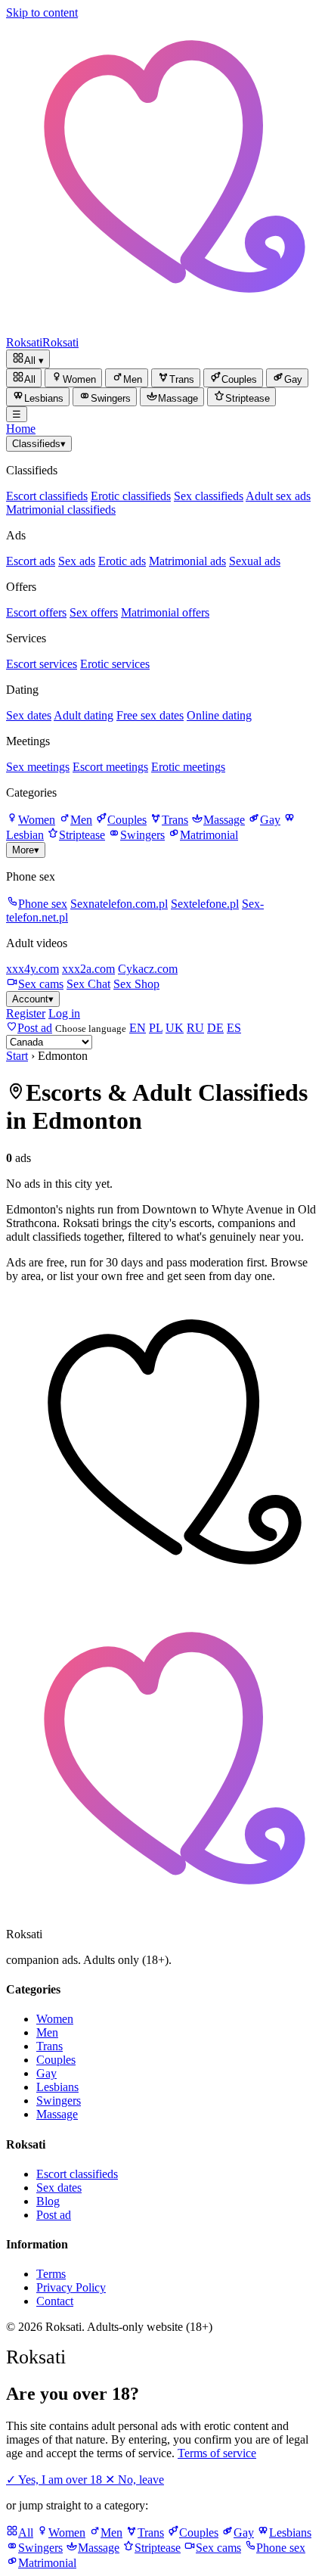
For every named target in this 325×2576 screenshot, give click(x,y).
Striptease (82, 835)
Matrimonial (209, 835)
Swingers (142, 835)
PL (156, 1028)
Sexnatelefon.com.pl (119, 904)
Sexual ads (255, 561)
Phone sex (43, 904)
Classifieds (39, 444)
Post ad (54, 2215)
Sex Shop (136, 984)
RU (195, 1028)
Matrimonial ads (187, 561)
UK (175, 1028)
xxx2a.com (88, 969)
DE (215, 1028)
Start (17, 1056)
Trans (175, 820)
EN (138, 1028)
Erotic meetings (188, 767)
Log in (64, 1013)
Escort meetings (110, 767)
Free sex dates (150, 715)
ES (234, 1028)
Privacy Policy (71, 2287)
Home (21, 429)
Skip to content (42, 12)
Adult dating (84, 715)
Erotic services (115, 664)
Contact (55, 2301)
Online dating (219, 715)
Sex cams (41, 984)
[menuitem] (24, 378)
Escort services (42, 664)
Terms (51, 2274)
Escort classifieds (47, 496)
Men (81, 820)
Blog (48, 2201)
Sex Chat (88, 984)
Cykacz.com (148, 969)
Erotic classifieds (131, 496)
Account (33, 999)
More (26, 850)
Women (37, 820)
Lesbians (57, 2087)
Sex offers (94, 612)
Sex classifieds (209, 496)
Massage (224, 820)
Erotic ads (122, 561)
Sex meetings (38, 767)
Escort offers (36, 612)
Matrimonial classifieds (61, 510)
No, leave (135, 2480)
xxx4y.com (32, 969)
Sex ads (77, 561)
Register (26, 1013)
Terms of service (217, 2453)
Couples (127, 820)
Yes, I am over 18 (56, 2480)
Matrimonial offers (165, 612)
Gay (270, 820)
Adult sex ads (278, 496)
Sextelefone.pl (205, 904)
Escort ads (31, 561)
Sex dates (29, 715)
